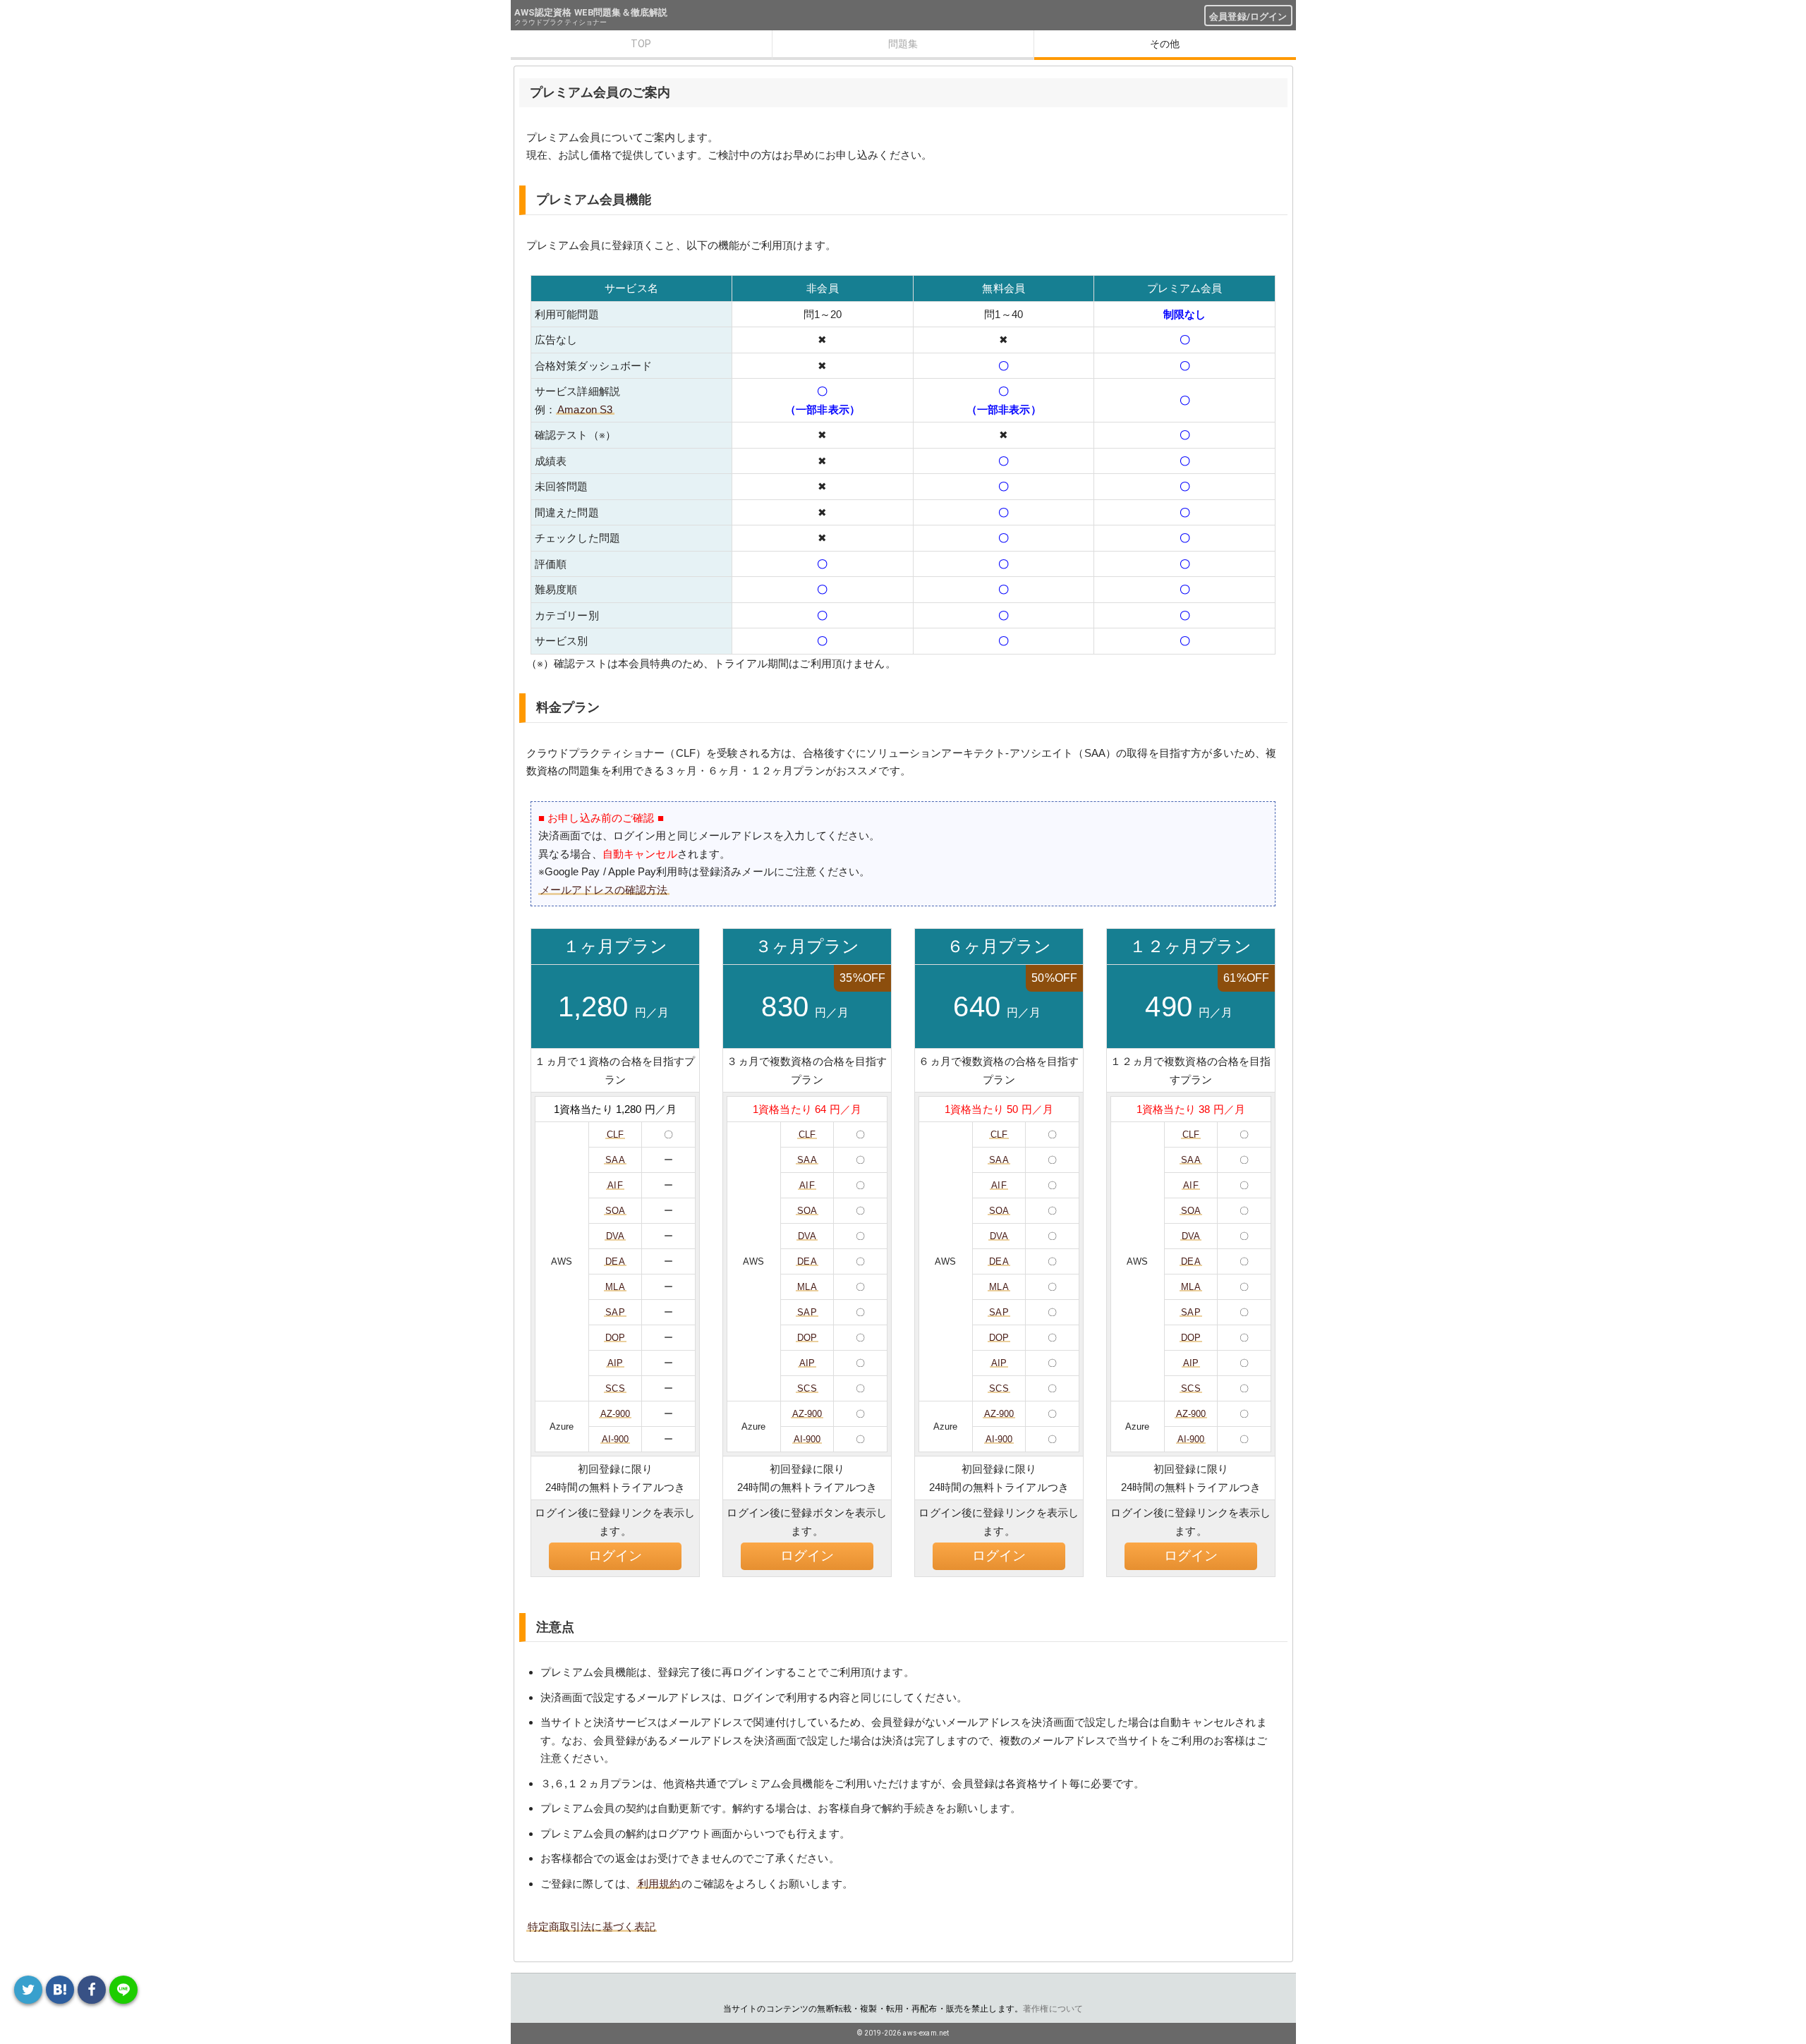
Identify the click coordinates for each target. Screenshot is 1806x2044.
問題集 (903, 44)
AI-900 (616, 1439)
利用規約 (659, 1884)
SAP (615, 1312)
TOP (641, 44)
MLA (615, 1287)
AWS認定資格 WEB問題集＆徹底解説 (591, 12)
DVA (615, 1236)
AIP (615, 1363)
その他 (1165, 44)
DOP (615, 1338)
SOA (615, 1211)
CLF (615, 1134)
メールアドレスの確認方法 (604, 890)
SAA (615, 1160)
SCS (615, 1388)
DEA (615, 1261)
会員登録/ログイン (1248, 17)
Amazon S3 (585, 409)
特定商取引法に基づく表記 (592, 1927)
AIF (615, 1185)
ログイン (616, 1556)
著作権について (1053, 2009)
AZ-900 (616, 1414)
